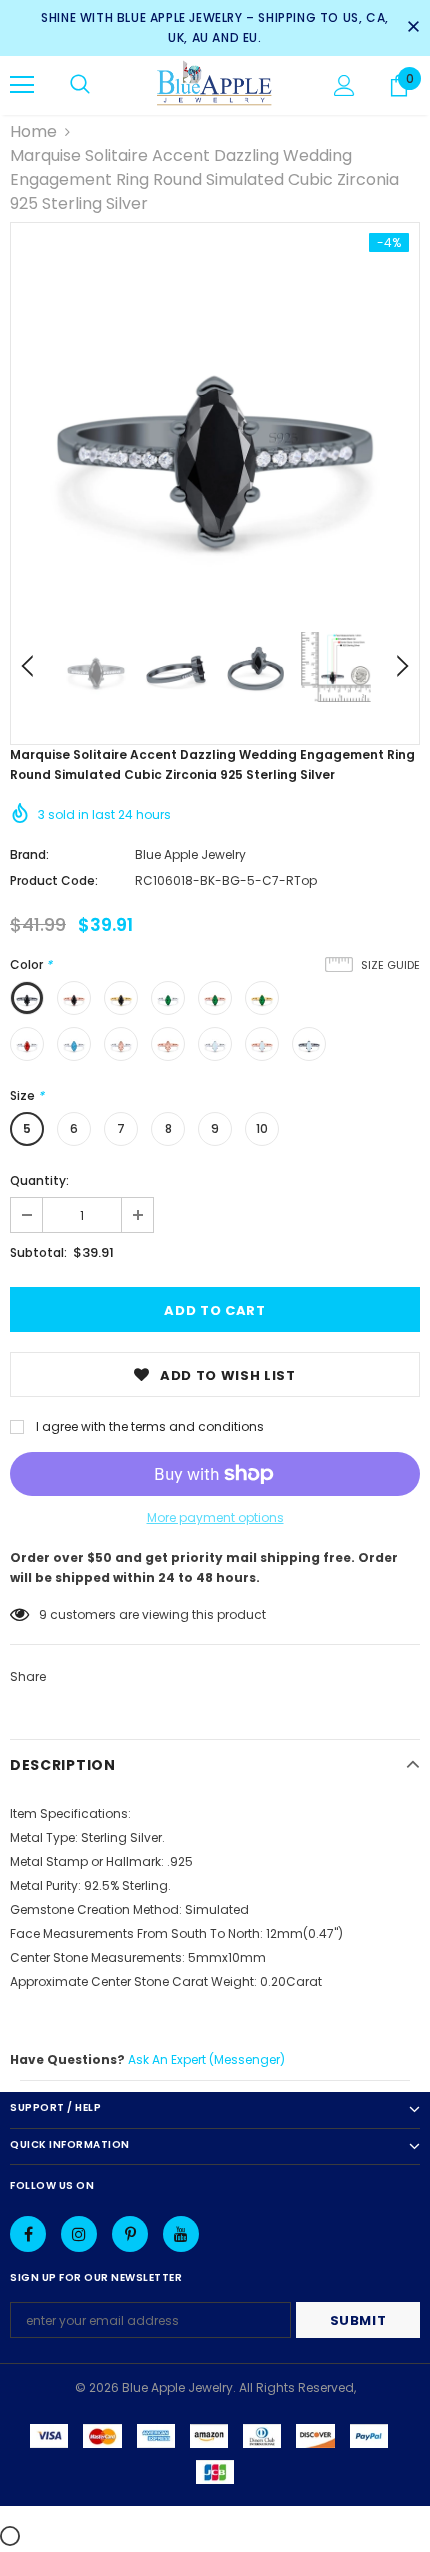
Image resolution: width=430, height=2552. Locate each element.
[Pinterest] (130, 2234)
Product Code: (54, 880)
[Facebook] (28, 2234)
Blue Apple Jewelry (190, 854)
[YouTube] (181, 2234)
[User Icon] (344, 85)
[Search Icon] (80, 85)
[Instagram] (79, 2234)
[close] (413, 28)
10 (262, 1128)
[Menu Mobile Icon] (22, 85)
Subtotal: (38, 1252)
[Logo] (214, 84)
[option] (215, 427)
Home (33, 131)
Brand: (29, 854)
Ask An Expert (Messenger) (206, 2059)
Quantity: (39, 1180)
